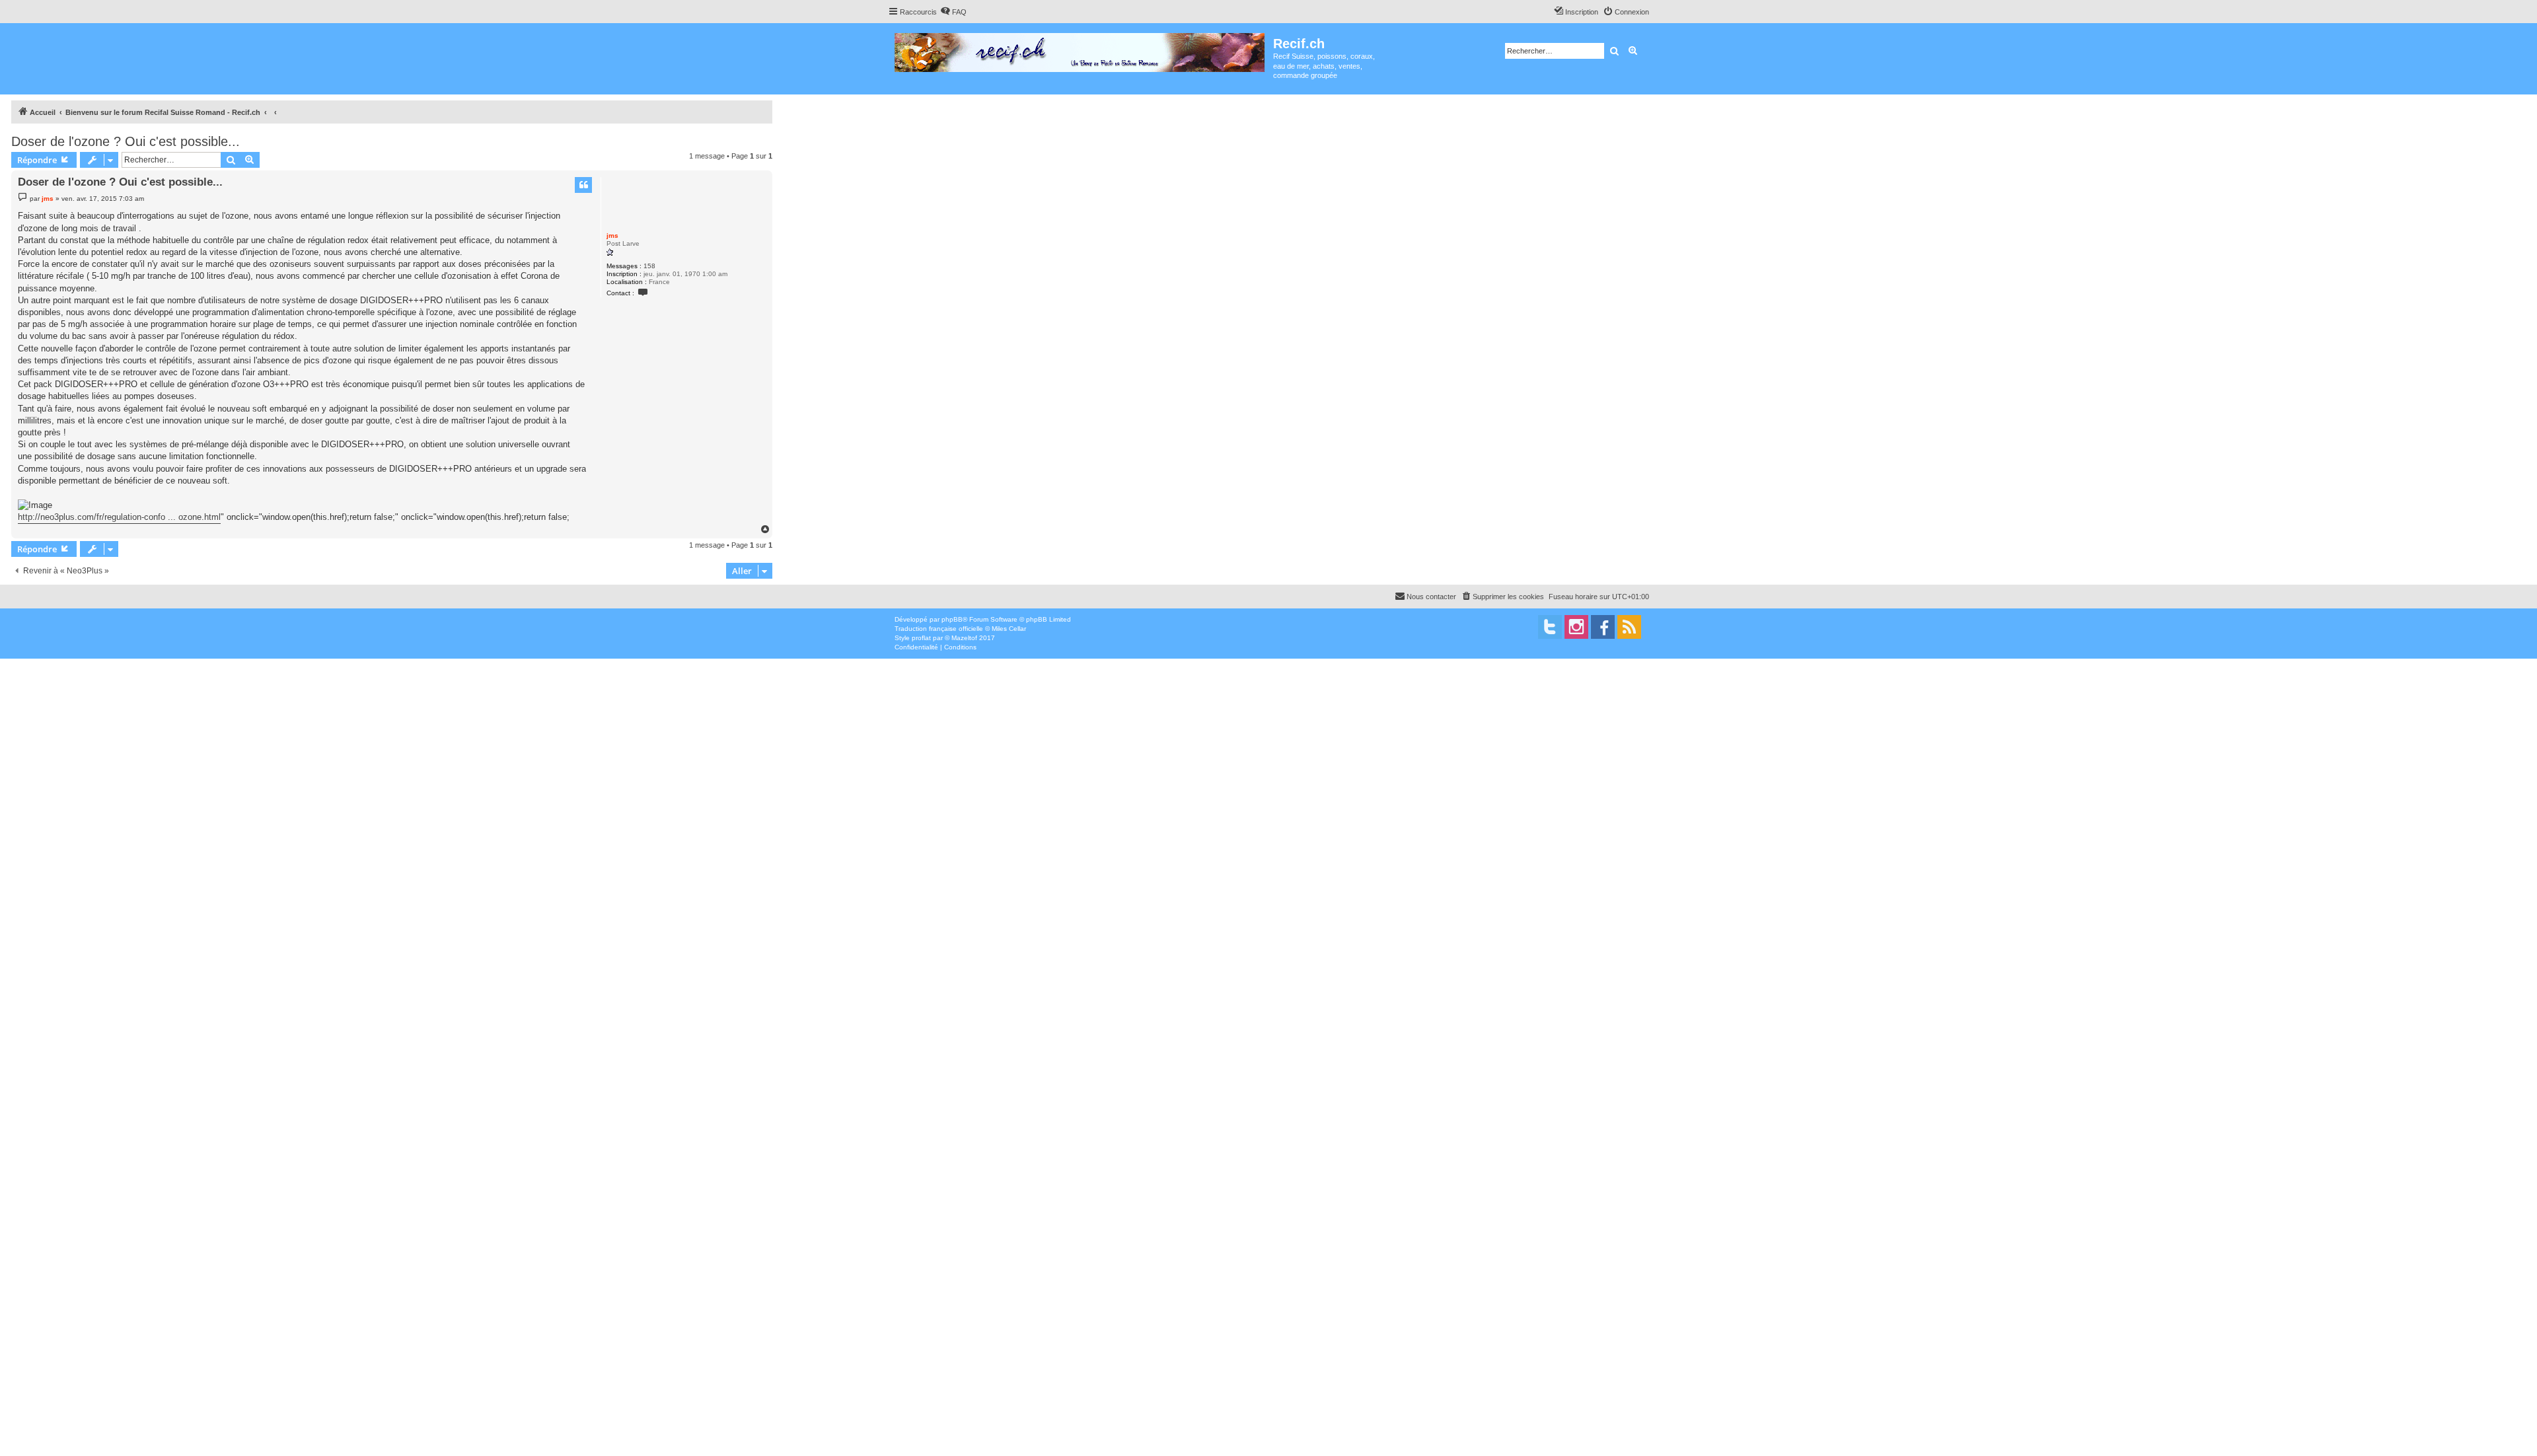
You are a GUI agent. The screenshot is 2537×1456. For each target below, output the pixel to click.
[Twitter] (1550, 627)
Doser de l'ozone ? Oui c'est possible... (126, 141)
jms (612, 236)
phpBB (952, 619)
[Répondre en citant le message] (583, 185)
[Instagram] (1576, 627)
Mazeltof (964, 638)
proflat (921, 638)
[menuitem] (953, 12)
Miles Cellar (1009, 629)
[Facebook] (1603, 627)
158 (649, 266)
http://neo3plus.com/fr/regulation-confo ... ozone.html (119, 517)
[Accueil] (1081, 50)
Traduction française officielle (939, 629)
